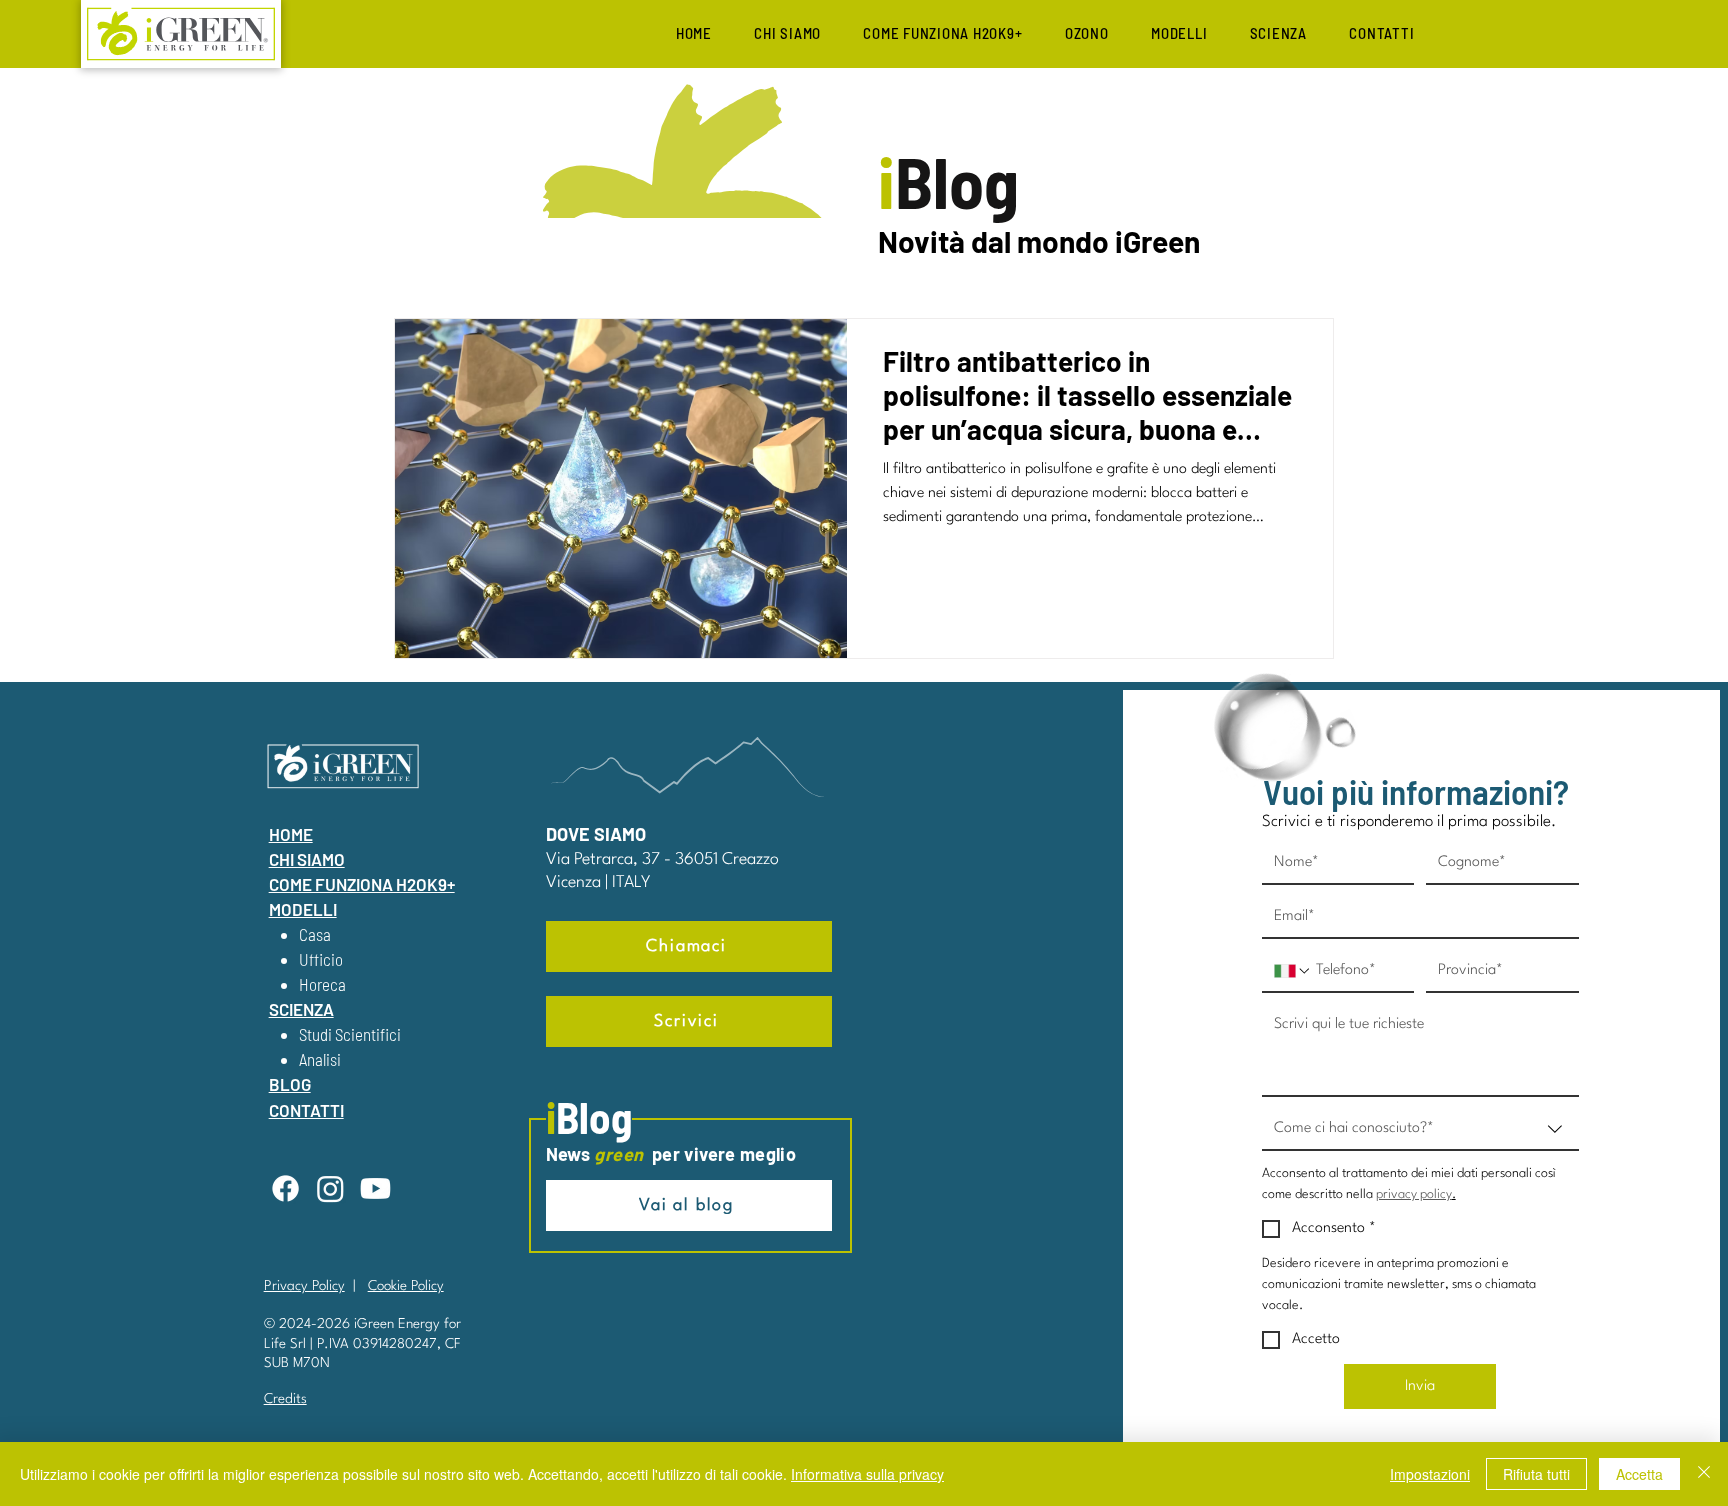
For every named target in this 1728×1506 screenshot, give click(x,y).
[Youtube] (375, 1188)
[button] (1179, 33)
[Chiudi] (1704, 1474)
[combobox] (1420, 1130)
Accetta (1639, 1474)
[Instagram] (330, 1188)
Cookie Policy (406, 1286)
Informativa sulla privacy (867, 1474)
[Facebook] (285, 1188)
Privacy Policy (304, 1286)
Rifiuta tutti (1536, 1474)
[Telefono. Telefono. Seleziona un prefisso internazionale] (1293, 971)
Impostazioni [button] (1430, 1474)
